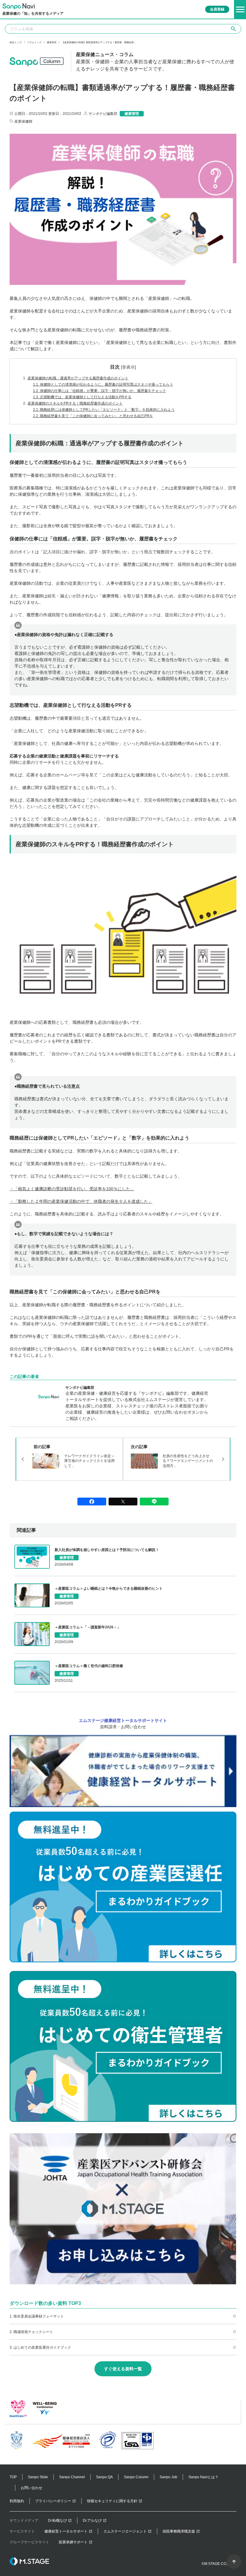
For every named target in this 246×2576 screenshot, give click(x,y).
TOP (13, 2477)
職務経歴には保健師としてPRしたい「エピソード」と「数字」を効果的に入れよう (104, 410)
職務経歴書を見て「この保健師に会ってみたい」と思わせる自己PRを (93, 416)
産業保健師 (23, 121)
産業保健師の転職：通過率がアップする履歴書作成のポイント (76, 378)
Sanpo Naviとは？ (203, 2477)
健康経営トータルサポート (66, 2531)
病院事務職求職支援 (179, 2531)
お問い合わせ (31, 2488)
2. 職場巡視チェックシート (31, 2332)
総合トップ (16, 43)
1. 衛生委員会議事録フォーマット (37, 2316)
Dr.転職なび (57, 2521)
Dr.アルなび (92, 2521)
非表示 (128, 367)
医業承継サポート (73, 2542)
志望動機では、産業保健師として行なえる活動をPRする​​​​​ (82, 397)
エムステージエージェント (125, 2531)
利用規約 (17, 2501)
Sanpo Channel (72, 2477)
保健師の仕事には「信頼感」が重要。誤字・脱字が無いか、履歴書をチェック (99, 391)
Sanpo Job (168, 2477)
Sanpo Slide (38, 2477)
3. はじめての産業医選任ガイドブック (40, 2347)
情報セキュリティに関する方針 (112, 2501)
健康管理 (52, 43)
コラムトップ (34, 43)
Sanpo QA (104, 2477)
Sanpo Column (136, 2477)
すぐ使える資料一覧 (123, 2369)
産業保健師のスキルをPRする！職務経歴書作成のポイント (73, 403)
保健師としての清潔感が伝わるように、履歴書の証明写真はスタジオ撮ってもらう (103, 384)
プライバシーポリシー (53, 2501)
